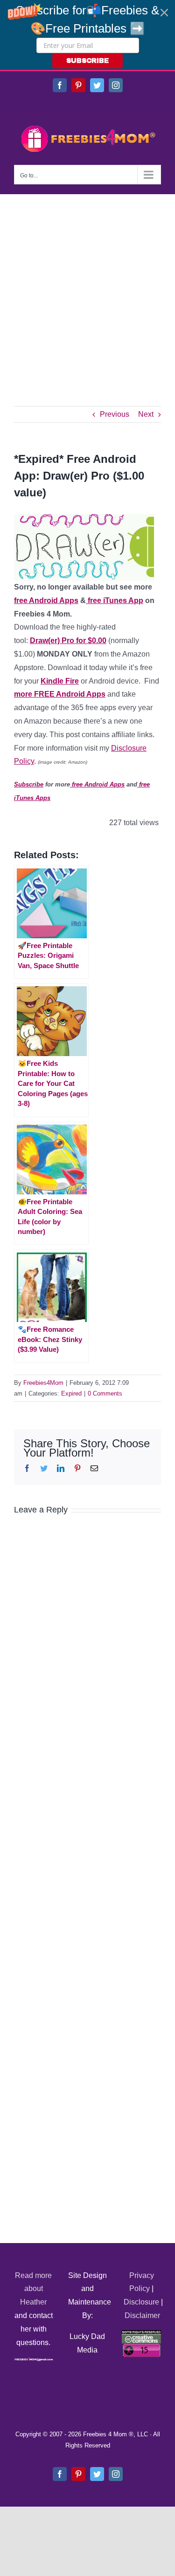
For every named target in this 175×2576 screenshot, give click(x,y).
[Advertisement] (87, 286)
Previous (115, 414)
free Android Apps (46, 600)
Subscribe (29, 784)
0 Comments (105, 1393)
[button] (87, 35)
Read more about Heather (33, 2289)
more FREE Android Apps (60, 694)
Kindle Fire (60, 681)
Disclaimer (142, 2315)
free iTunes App (115, 600)
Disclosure (141, 2302)
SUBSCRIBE (87, 61)
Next (146, 414)
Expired (71, 1393)
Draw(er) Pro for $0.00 (68, 641)
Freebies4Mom (43, 1383)
